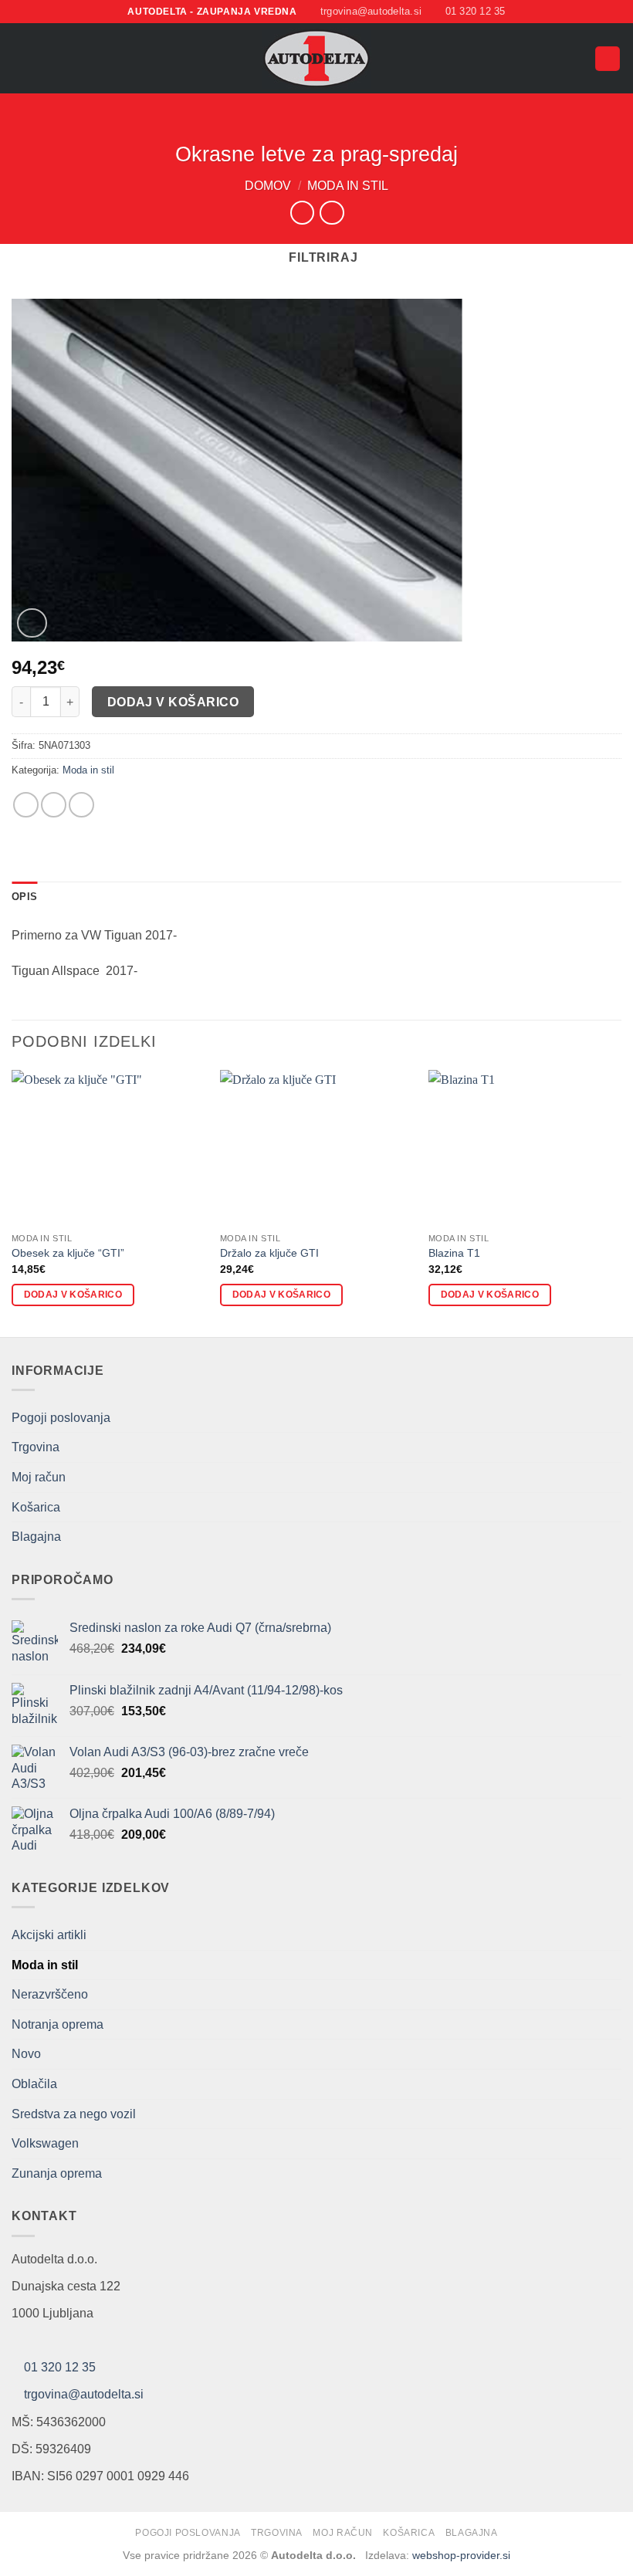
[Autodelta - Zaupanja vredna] (317, 58)
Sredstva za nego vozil (74, 2114)
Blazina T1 (454, 1253)
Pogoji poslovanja (61, 1418)
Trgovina (36, 1447)
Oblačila (34, 2084)
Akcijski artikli (49, 1935)
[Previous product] (332, 213)
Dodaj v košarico (173, 702)
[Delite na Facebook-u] (26, 805)
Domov (268, 186)
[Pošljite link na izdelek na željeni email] (54, 805)
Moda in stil (348, 186)
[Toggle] (612, 2144)
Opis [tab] (24, 897)
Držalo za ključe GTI (269, 1253)
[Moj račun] (576, 59)
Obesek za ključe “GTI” (68, 1253)
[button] (21, 58)
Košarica (36, 1507)
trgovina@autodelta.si (84, 2394)
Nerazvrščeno (50, 1994)
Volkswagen (45, 2143)
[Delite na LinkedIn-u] (81, 805)
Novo (26, 2054)
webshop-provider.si (461, 2555)
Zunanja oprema (57, 2173)
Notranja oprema (58, 2024)
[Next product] (302, 213)
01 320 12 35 (60, 2367)
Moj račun (39, 1477)
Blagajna (36, 1537)
